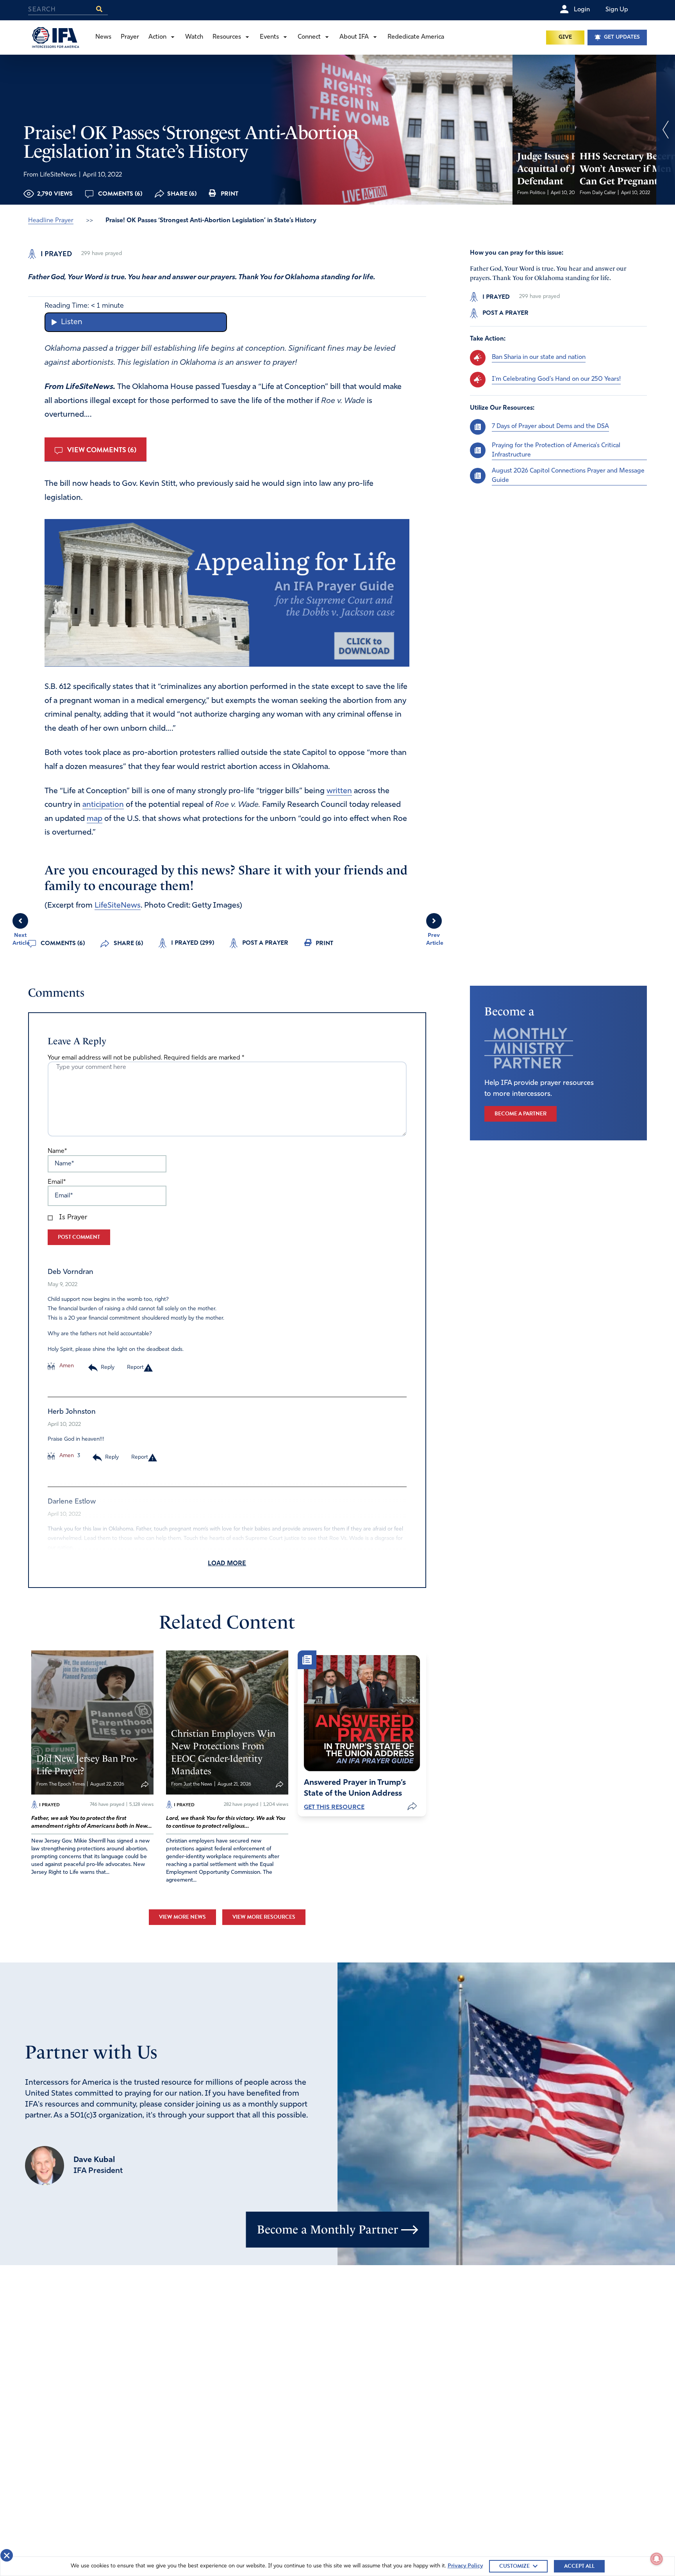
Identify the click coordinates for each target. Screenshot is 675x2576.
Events (269, 37)
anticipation (103, 805)
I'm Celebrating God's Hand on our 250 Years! (556, 379)
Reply (108, 1367)
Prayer (130, 37)
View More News (182, 1917)
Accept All (579, 2566)
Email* (57, 1182)
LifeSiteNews (118, 906)
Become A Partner (521, 1114)
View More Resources (264, 1917)
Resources (227, 37)
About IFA (354, 37)
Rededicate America (416, 37)
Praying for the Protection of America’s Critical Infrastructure (556, 450)
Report (135, 1367)
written (339, 791)
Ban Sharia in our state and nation (539, 357)
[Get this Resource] (362, 1713)
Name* (57, 1151)
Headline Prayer (51, 221)
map (95, 819)
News (103, 37)
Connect (309, 37)
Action (157, 37)
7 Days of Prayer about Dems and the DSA (550, 426)
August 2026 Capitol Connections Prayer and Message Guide (568, 475)
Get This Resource (334, 1807)
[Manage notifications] (657, 2559)
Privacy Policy (465, 2566)
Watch (194, 37)
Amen (66, 1366)
